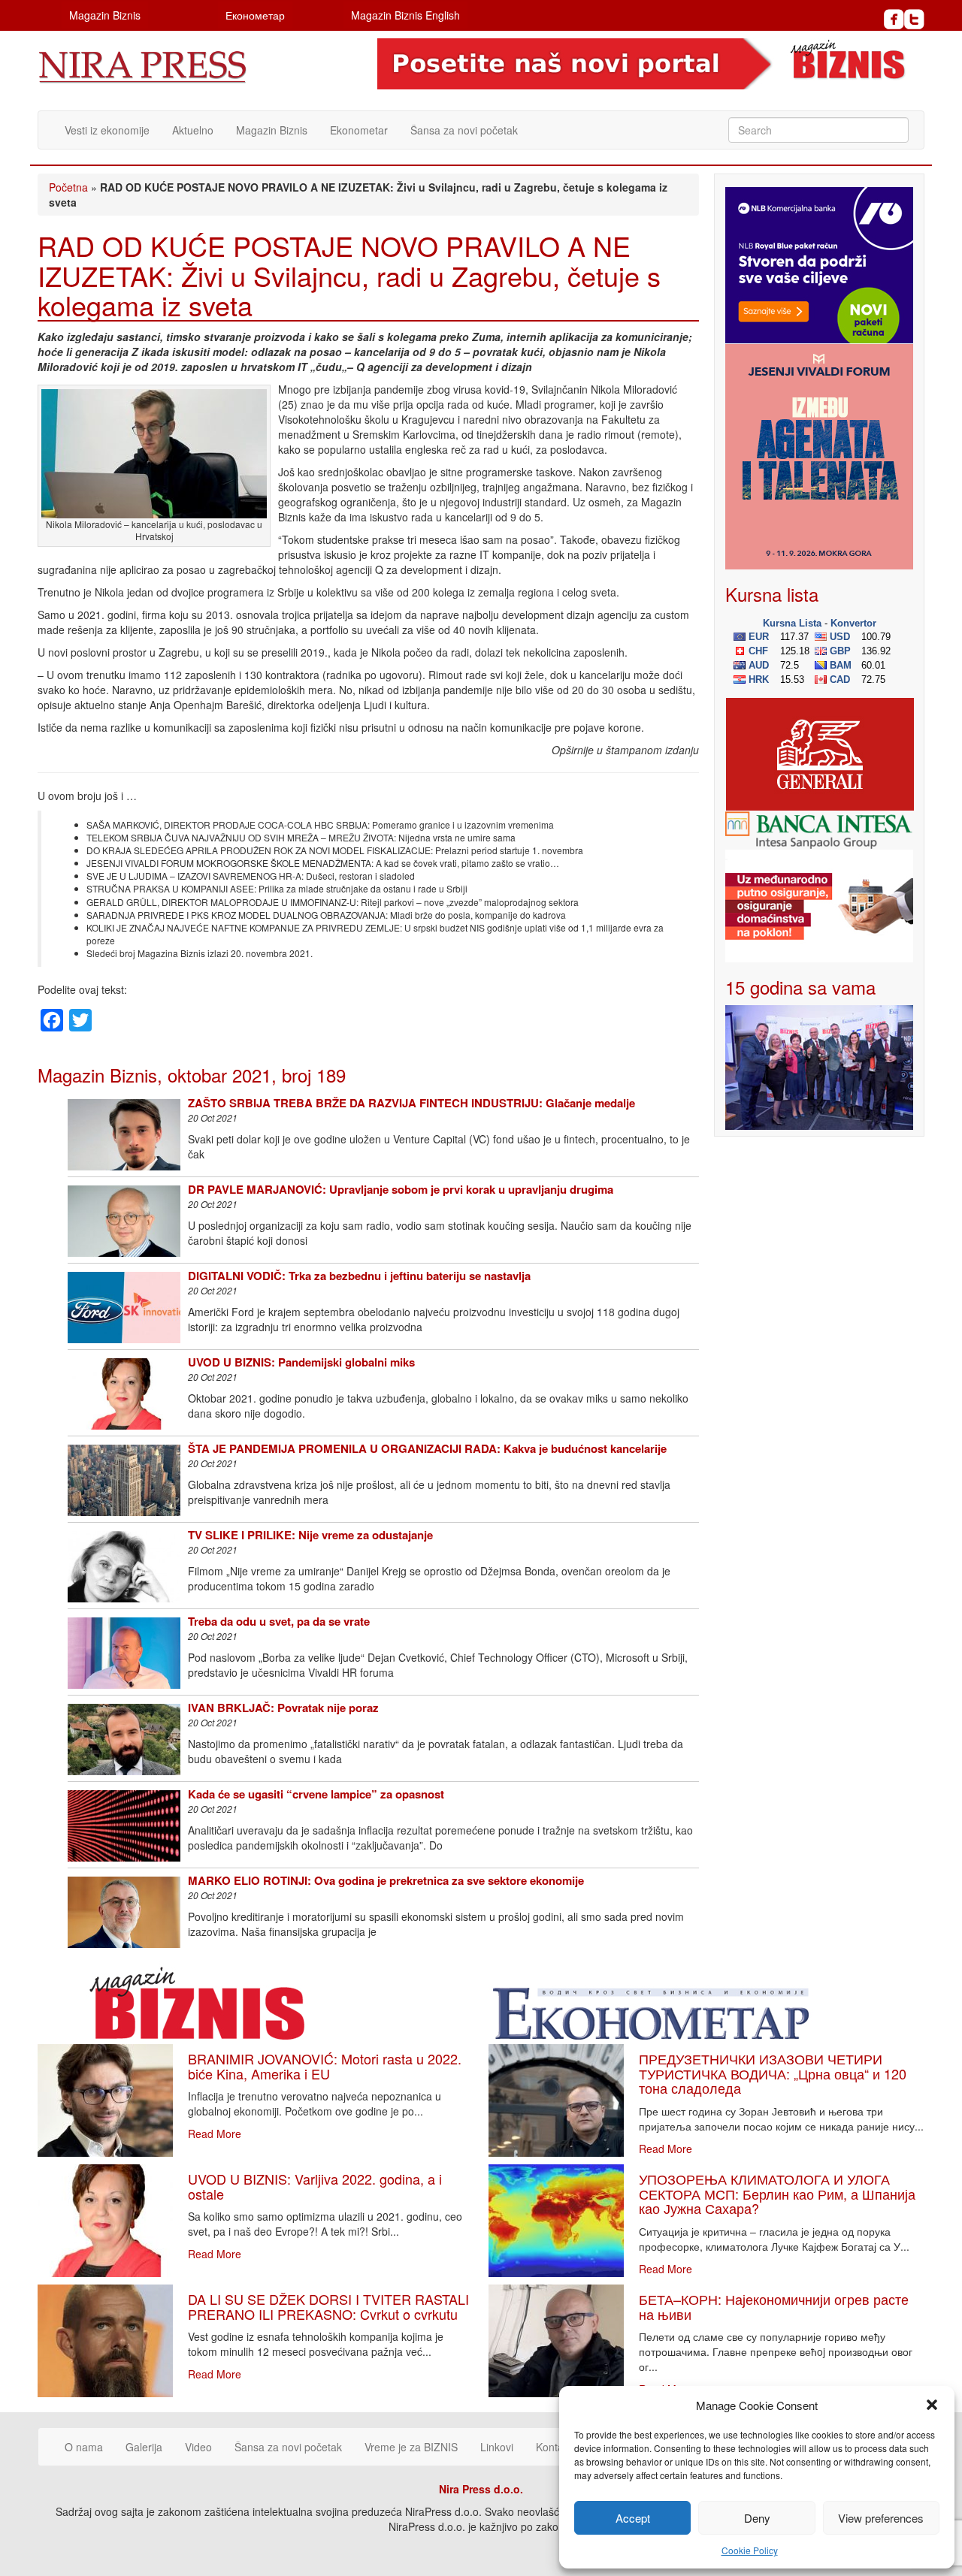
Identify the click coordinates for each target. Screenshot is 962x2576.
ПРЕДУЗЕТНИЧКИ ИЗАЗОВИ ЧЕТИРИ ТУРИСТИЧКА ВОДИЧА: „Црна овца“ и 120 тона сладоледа (773, 2073)
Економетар (255, 15)
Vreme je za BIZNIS (411, 2447)
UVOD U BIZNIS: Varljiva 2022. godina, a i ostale (315, 2186)
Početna (68, 187)
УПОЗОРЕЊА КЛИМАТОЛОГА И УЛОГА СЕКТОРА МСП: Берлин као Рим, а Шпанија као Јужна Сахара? (777, 2194)
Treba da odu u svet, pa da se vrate (279, 1621)
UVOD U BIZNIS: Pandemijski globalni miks (301, 1362)
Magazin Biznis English (405, 15)
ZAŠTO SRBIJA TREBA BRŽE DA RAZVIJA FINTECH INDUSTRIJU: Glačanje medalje (411, 1103)
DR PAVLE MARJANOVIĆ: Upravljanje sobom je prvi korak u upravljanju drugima (401, 1189)
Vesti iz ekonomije (107, 130)
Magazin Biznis (105, 15)
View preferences (881, 2518)
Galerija (144, 2447)
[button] (932, 2405)
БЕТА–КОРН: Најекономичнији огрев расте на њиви (774, 2306)
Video (198, 2447)
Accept (633, 2518)
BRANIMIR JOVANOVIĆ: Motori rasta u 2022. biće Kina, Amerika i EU (325, 2066)
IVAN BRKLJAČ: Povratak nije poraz (283, 1708)
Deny (757, 2518)
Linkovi (497, 2447)
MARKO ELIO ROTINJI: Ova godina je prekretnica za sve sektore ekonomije (386, 1880)
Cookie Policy (750, 2550)
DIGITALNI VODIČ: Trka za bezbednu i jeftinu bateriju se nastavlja (359, 1276)
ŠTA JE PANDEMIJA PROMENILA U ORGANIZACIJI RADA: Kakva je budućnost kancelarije (427, 1448)
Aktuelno (193, 130)
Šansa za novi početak (464, 130)
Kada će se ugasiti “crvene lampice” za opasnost (316, 1794)
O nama (84, 2447)
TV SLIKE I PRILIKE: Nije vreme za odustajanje (310, 1535)
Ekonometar (359, 130)
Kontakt (554, 2447)
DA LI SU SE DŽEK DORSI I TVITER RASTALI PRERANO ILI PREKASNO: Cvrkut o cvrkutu (328, 2306)
